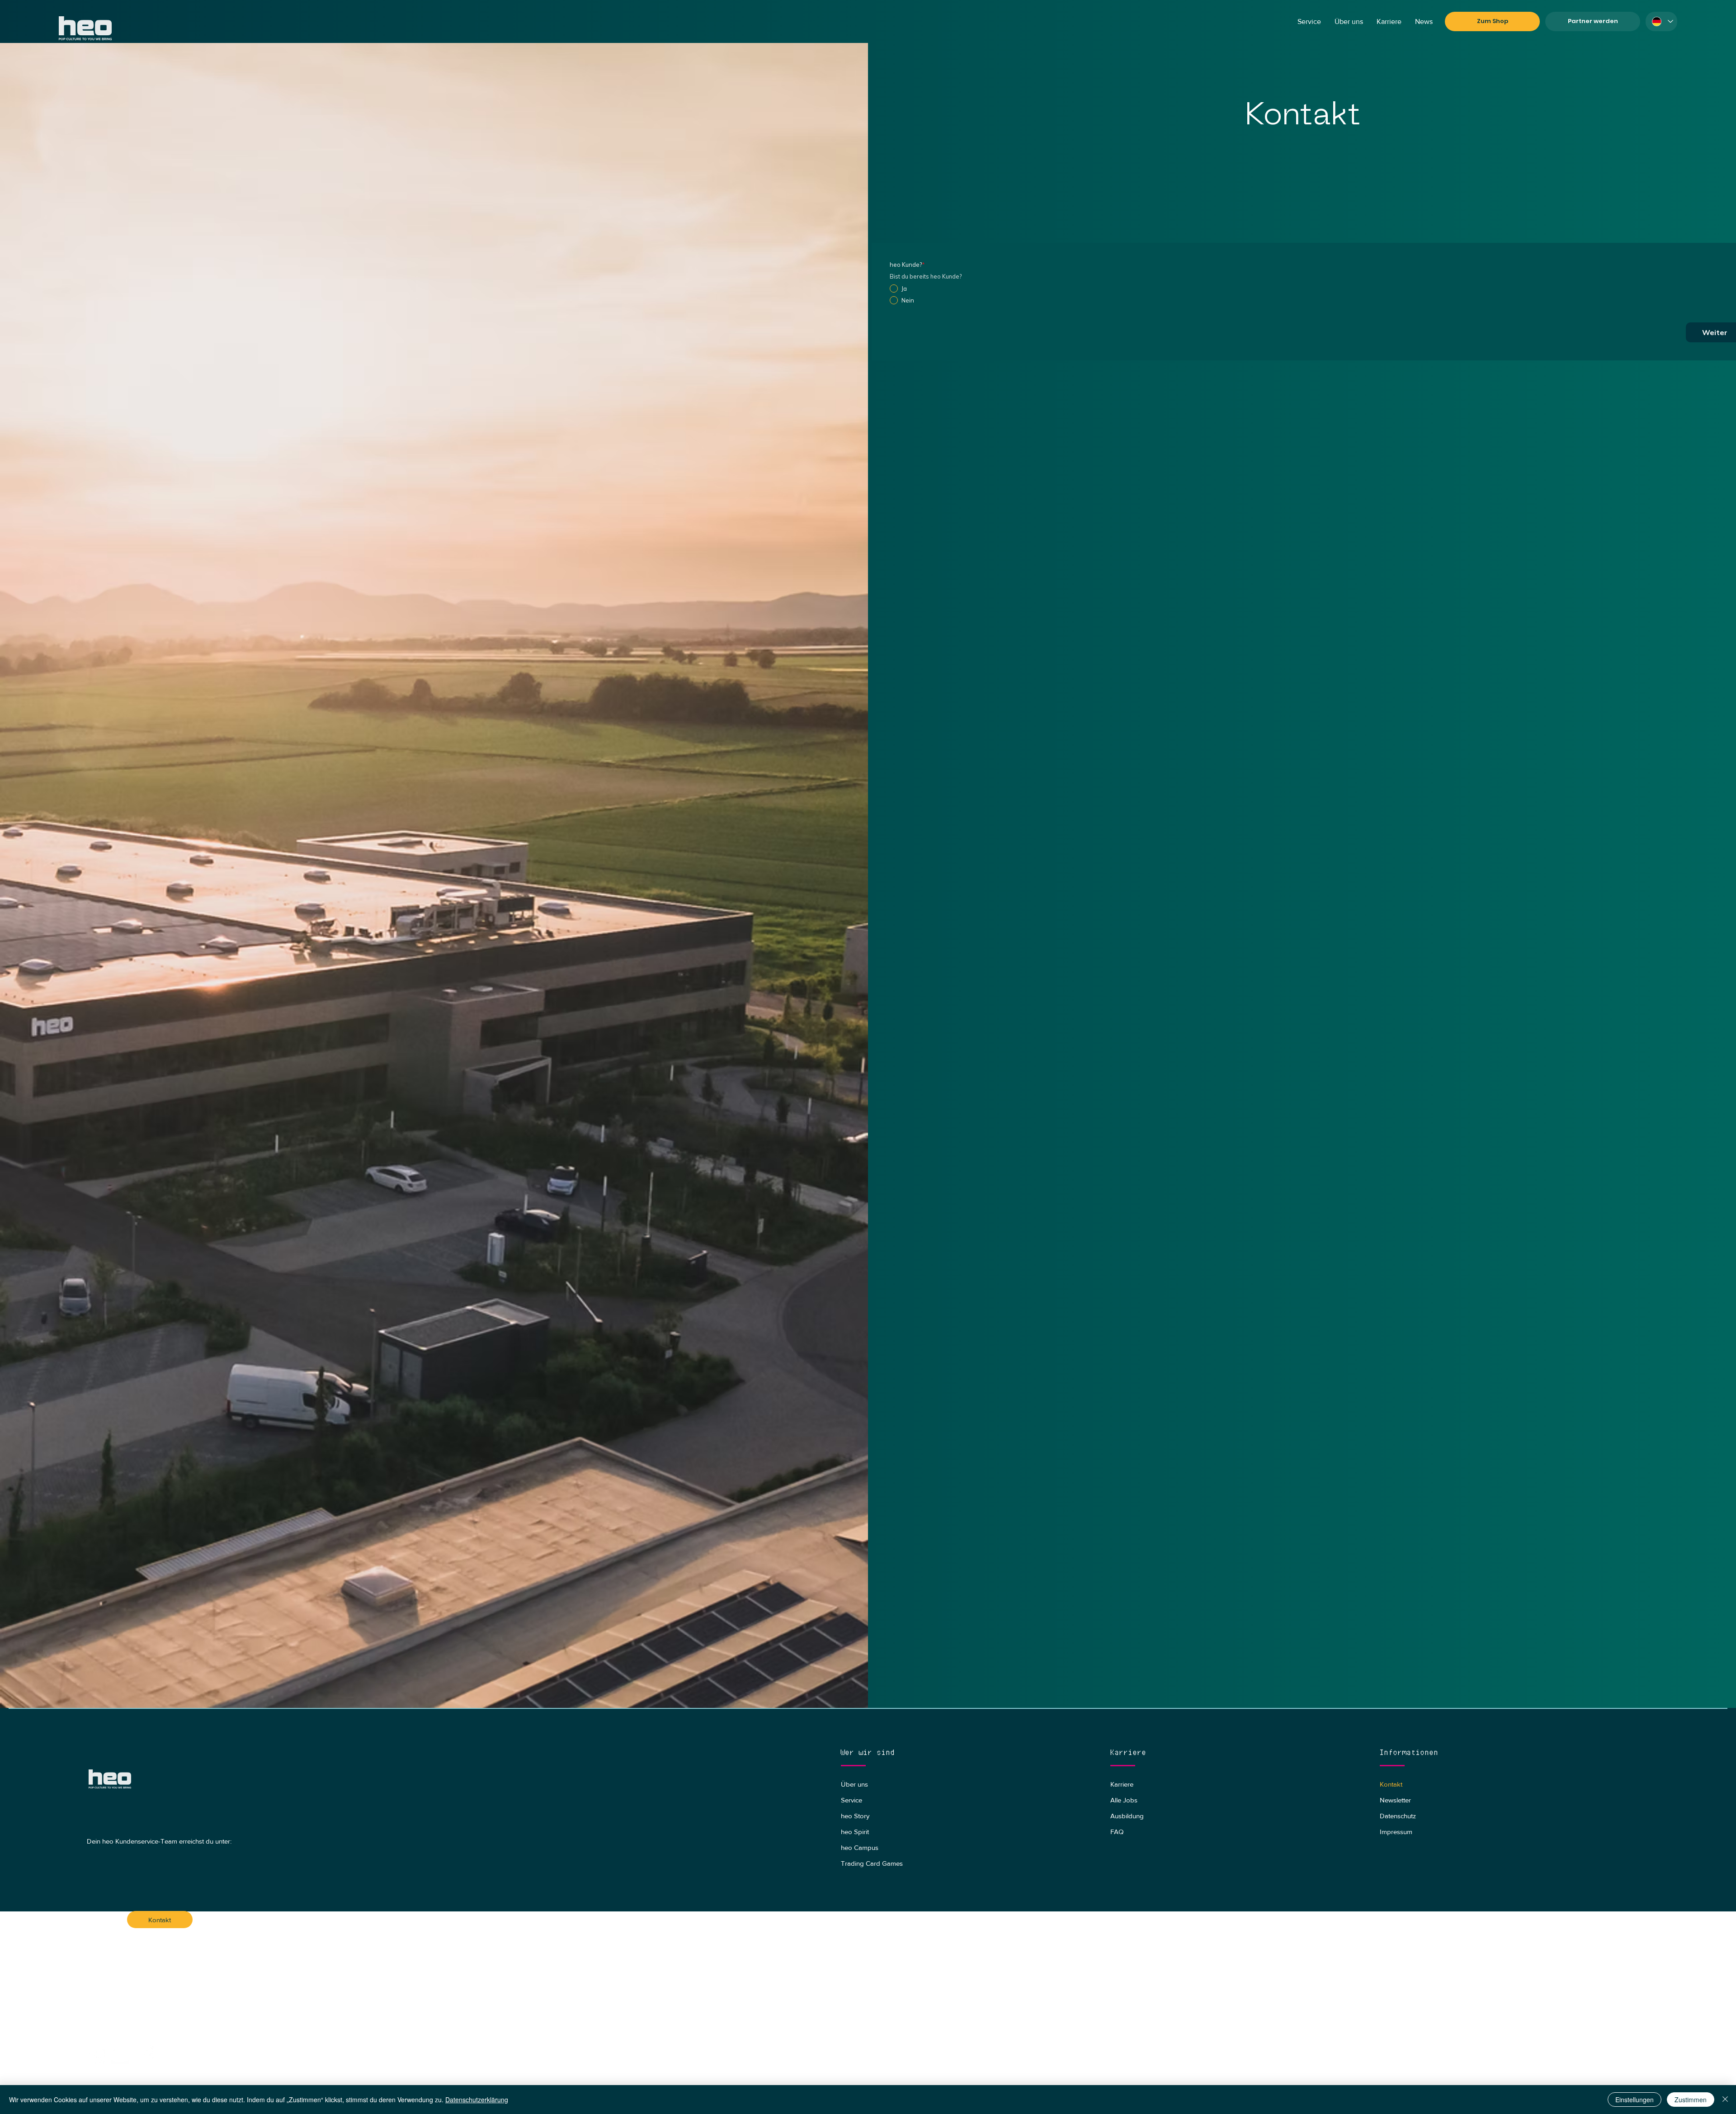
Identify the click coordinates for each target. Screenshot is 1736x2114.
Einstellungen (1635, 2100)
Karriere (1122, 1784)
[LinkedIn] (170, 2055)
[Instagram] (145, 2055)
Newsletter (1395, 1800)
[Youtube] (121, 2055)
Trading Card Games (872, 1863)
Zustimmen (1691, 2100)
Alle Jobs (1124, 1800)
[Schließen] (1725, 2100)
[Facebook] (96, 2055)
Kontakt (1391, 1784)
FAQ (1117, 1832)
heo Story (855, 1816)
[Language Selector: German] (1661, 21)
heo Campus (860, 1847)
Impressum (1396, 1832)
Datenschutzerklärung (477, 2100)
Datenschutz (1398, 1816)
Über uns (854, 1784)
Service (851, 1800)
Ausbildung (1127, 1816)
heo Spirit (855, 1832)
